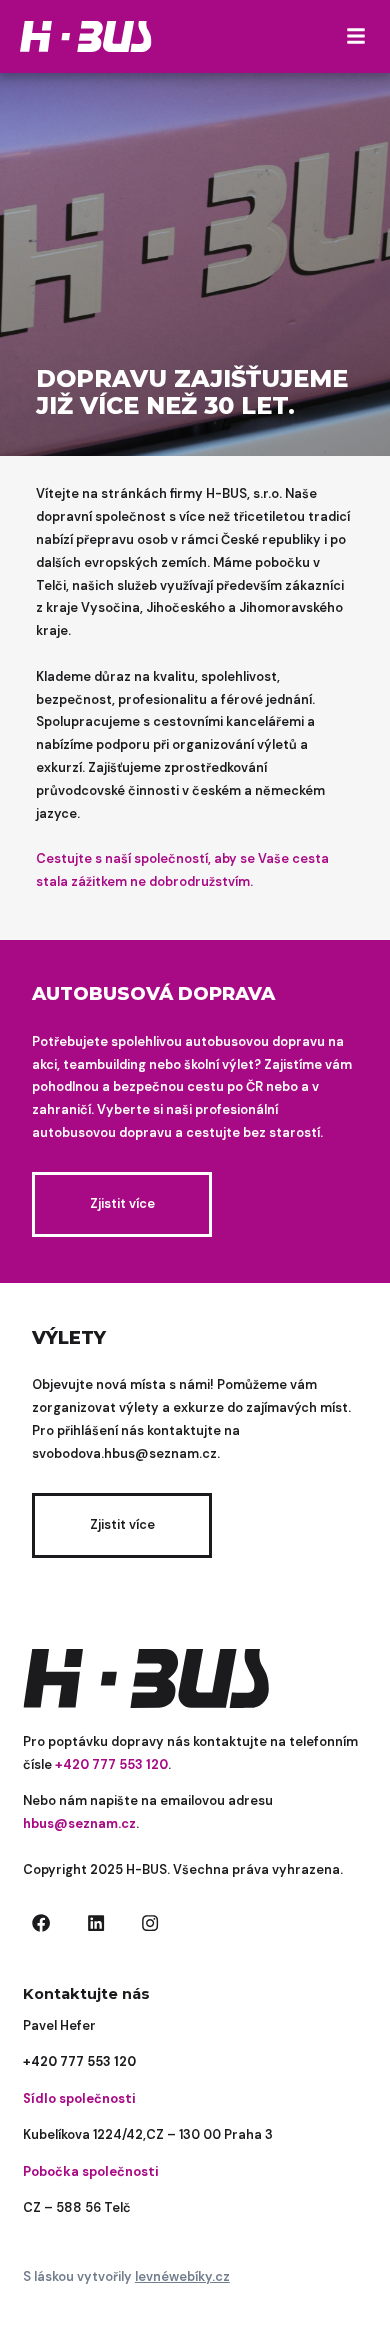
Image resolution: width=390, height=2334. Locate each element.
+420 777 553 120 (79, 2061)
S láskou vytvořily (126, 2276)
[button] (356, 36)
